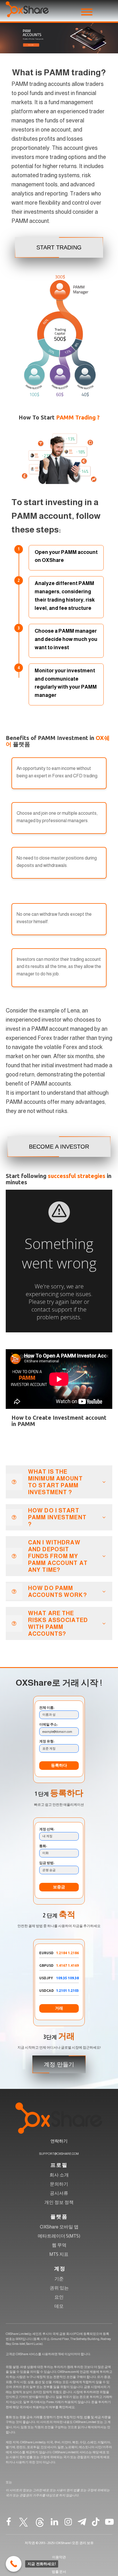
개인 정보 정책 (59, 2202)
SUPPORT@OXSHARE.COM (59, 2154)
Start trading (59, 247)
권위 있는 (59, 2288)
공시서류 (59, 2193)
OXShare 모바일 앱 (59, 2227)
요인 (59, 2297)
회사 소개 (59, 2175)
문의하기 (59, 2184)
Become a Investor (59, 1147)
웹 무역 (59, 2245)
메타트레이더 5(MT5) (59, 2236)
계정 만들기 (59, 2064)
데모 (59, 2306)
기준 (59, 2279)
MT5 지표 (59, 2254)
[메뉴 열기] (87, 12)
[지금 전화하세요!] (14, 2564)
